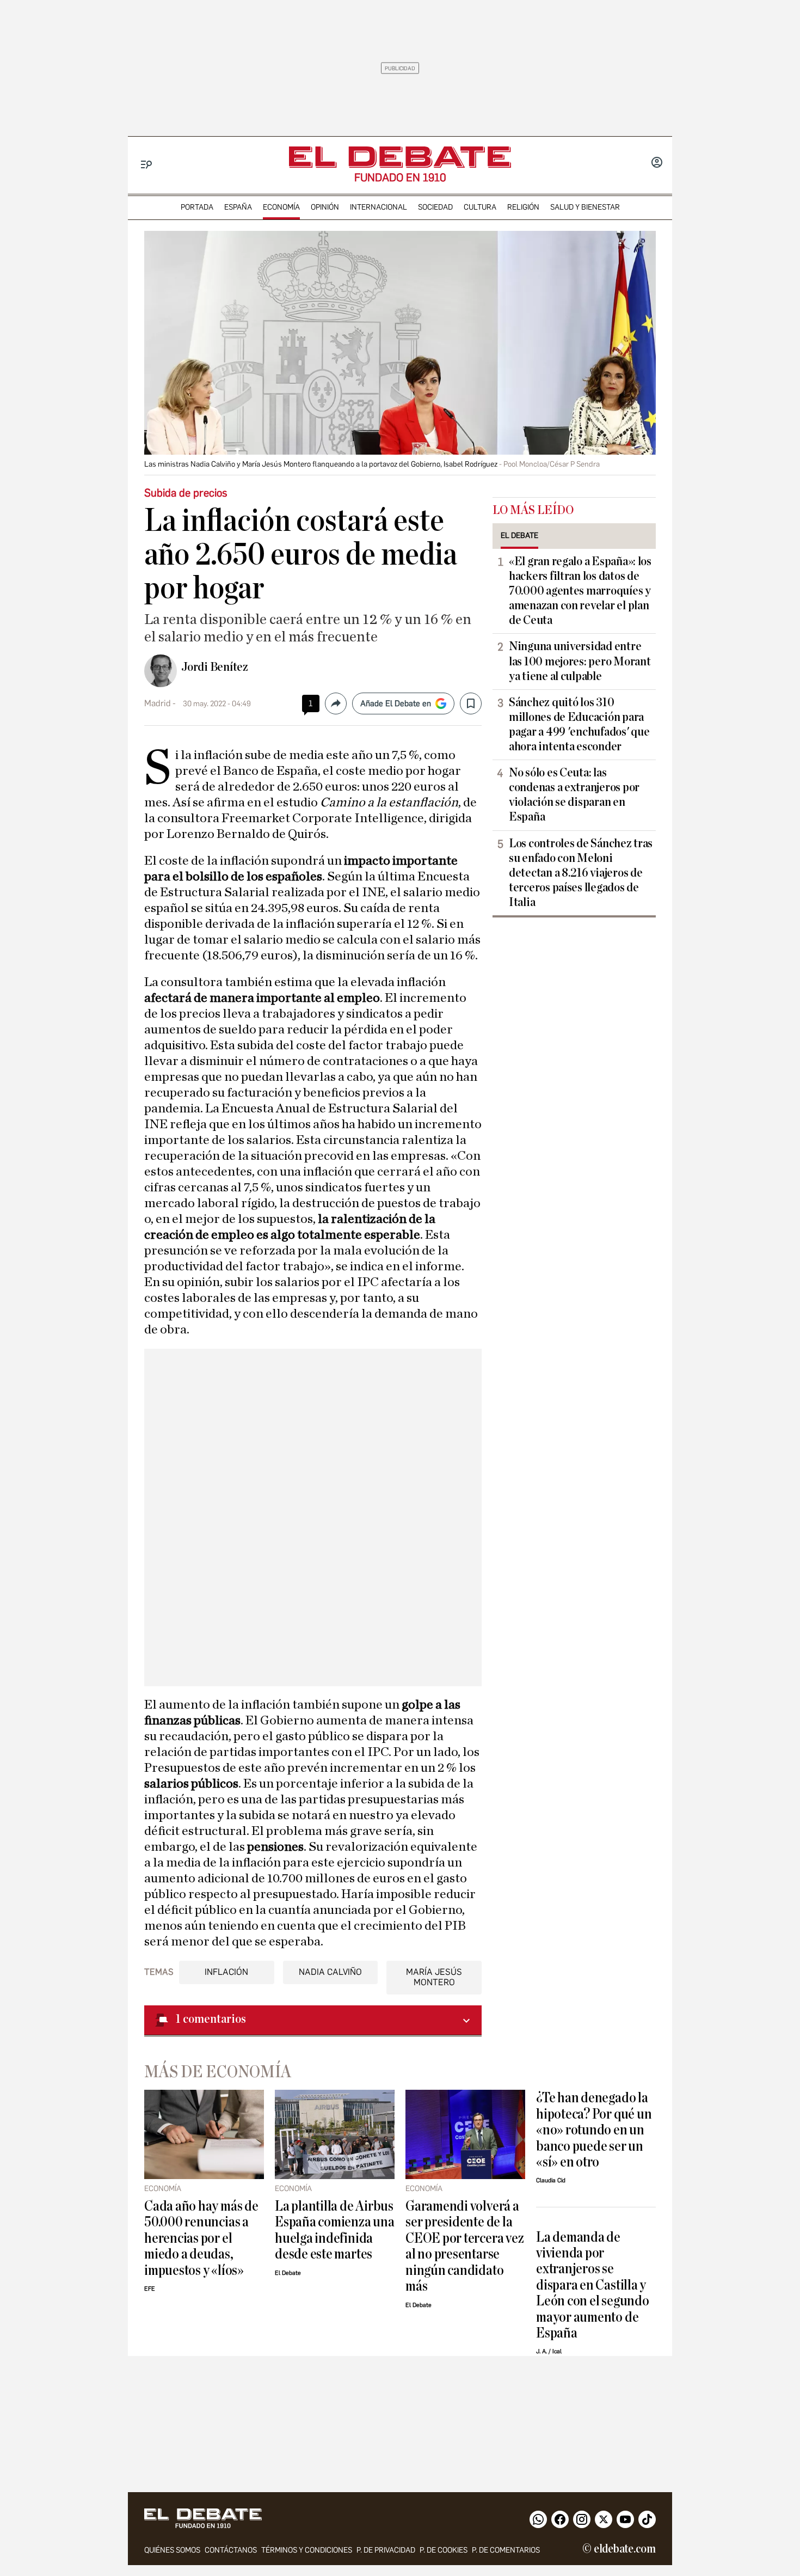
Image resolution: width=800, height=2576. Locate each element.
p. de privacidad (386, 2550)
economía (281, 207)
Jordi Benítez (215, 667)
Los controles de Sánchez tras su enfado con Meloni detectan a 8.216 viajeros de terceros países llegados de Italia (581, 873)
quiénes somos (172, 2550)
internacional (379, 207)
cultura (480, 207)
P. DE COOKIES (444, 2550)
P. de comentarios (506, 2550)
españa (238, 207)
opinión (325, 207)
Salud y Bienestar (585, 207)
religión (523, 207)
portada (197, 207)
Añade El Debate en (396, 703)
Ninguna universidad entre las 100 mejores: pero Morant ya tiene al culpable (580, 661)
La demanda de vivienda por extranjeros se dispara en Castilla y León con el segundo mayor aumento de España (593, 2285)
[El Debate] (400, 157)
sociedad (435, 207)
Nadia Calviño (330, 1972)
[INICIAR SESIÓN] (657, 163)
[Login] (657, 163)
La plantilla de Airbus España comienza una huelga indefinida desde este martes (335, 2230)
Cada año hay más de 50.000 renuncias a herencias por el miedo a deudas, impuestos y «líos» (201, 2238)
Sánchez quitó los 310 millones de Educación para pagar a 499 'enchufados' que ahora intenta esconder (579, 724)
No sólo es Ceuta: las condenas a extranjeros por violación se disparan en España (574, 795)
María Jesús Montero (434, 1977)
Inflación (226, 1972)
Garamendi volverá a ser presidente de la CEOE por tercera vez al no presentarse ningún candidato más (464, 2246)
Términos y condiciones (307, 2550)
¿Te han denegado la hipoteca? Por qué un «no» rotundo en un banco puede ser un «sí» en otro (594, 2130)
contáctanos (231, 2550)
